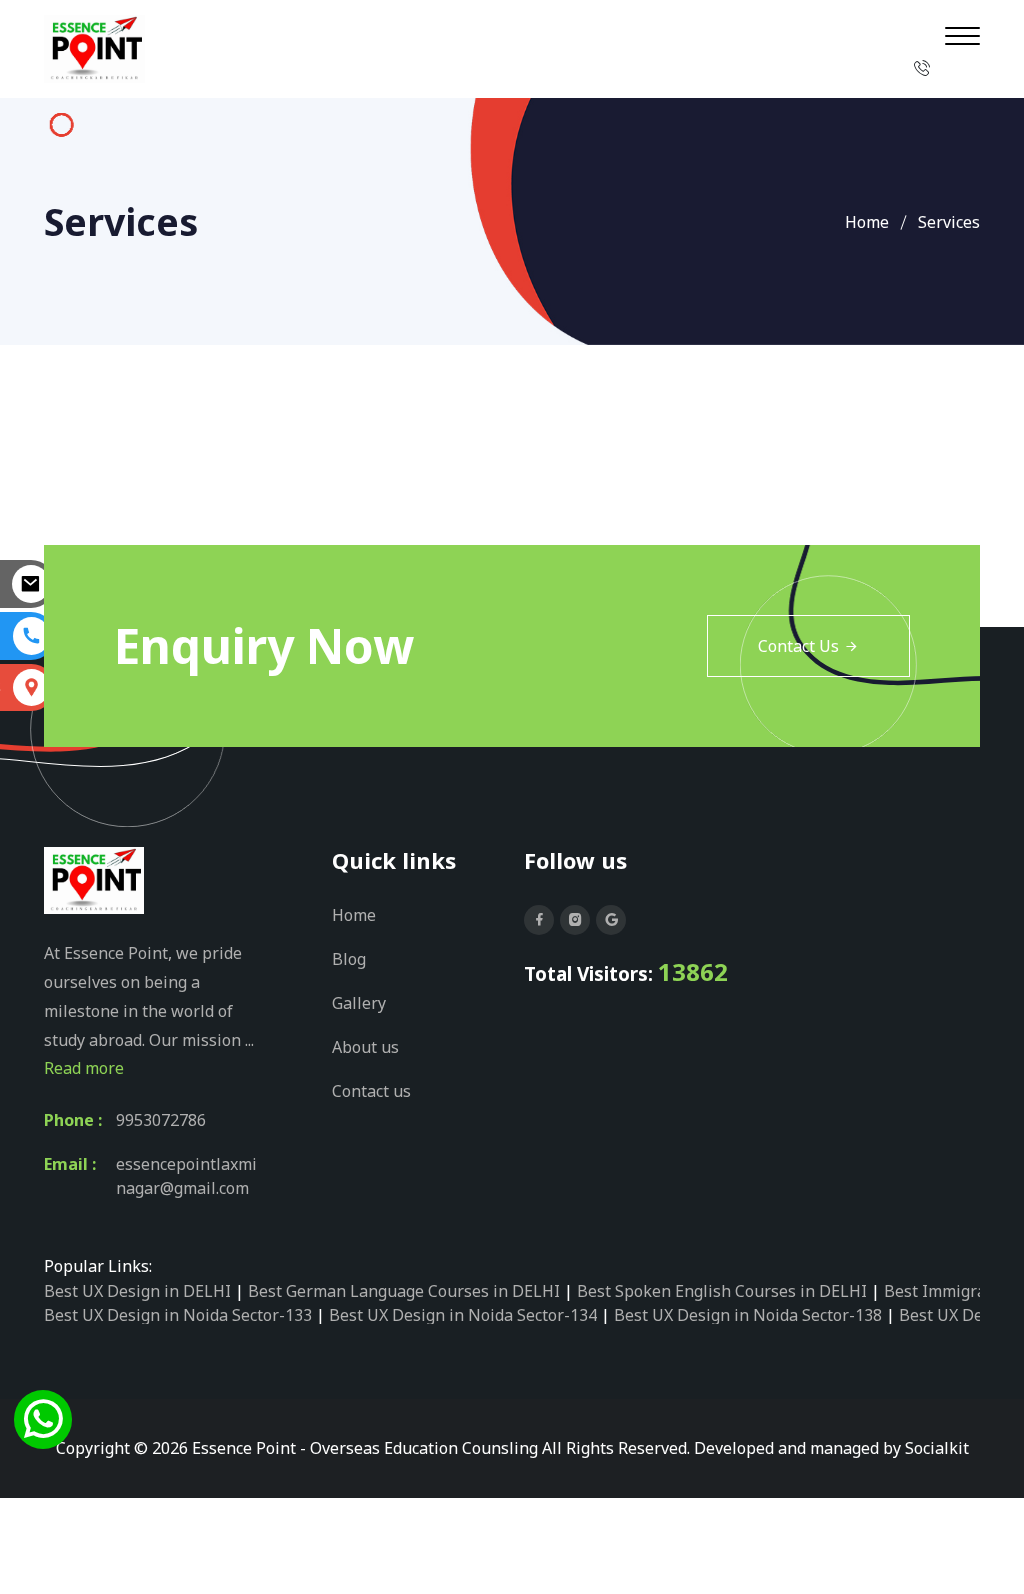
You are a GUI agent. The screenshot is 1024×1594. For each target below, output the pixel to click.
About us (365, 1047)
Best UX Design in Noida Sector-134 (463, 1315)
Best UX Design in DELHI (137, 1291)
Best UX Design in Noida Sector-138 (748, 1315)
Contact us (371, 1091)
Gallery (359, 1003)
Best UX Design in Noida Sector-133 (178, 1315)
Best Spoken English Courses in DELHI (722, 1291)
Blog (349, 959)
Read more (84, 1068)
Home (867, 222)
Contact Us (798, 646)
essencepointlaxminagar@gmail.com (186, 1176)
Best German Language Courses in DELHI (404, 1291)
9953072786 (161, 1120)
